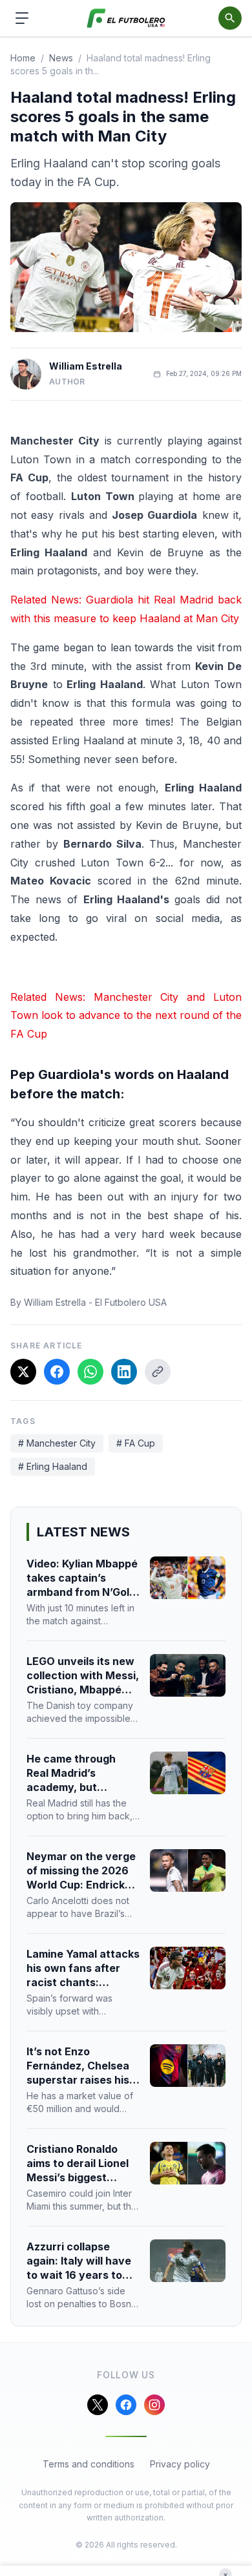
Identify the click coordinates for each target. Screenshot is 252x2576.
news (61, 58)
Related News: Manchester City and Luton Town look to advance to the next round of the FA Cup (126, 1016)
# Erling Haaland (53, 1466)
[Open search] (230, 18)
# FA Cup (136, 1443)
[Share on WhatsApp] (90, 1372)
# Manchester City (57, 1443)
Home (23, 58)
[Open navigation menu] (22, 18)
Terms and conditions (89, 2464)
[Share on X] (23, 1372)
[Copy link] (158, 1372)
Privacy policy (180, 2464)
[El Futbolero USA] (126, 18)
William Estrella (86, 366)
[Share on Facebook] (57, 1372)
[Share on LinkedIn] (124, 1372)
